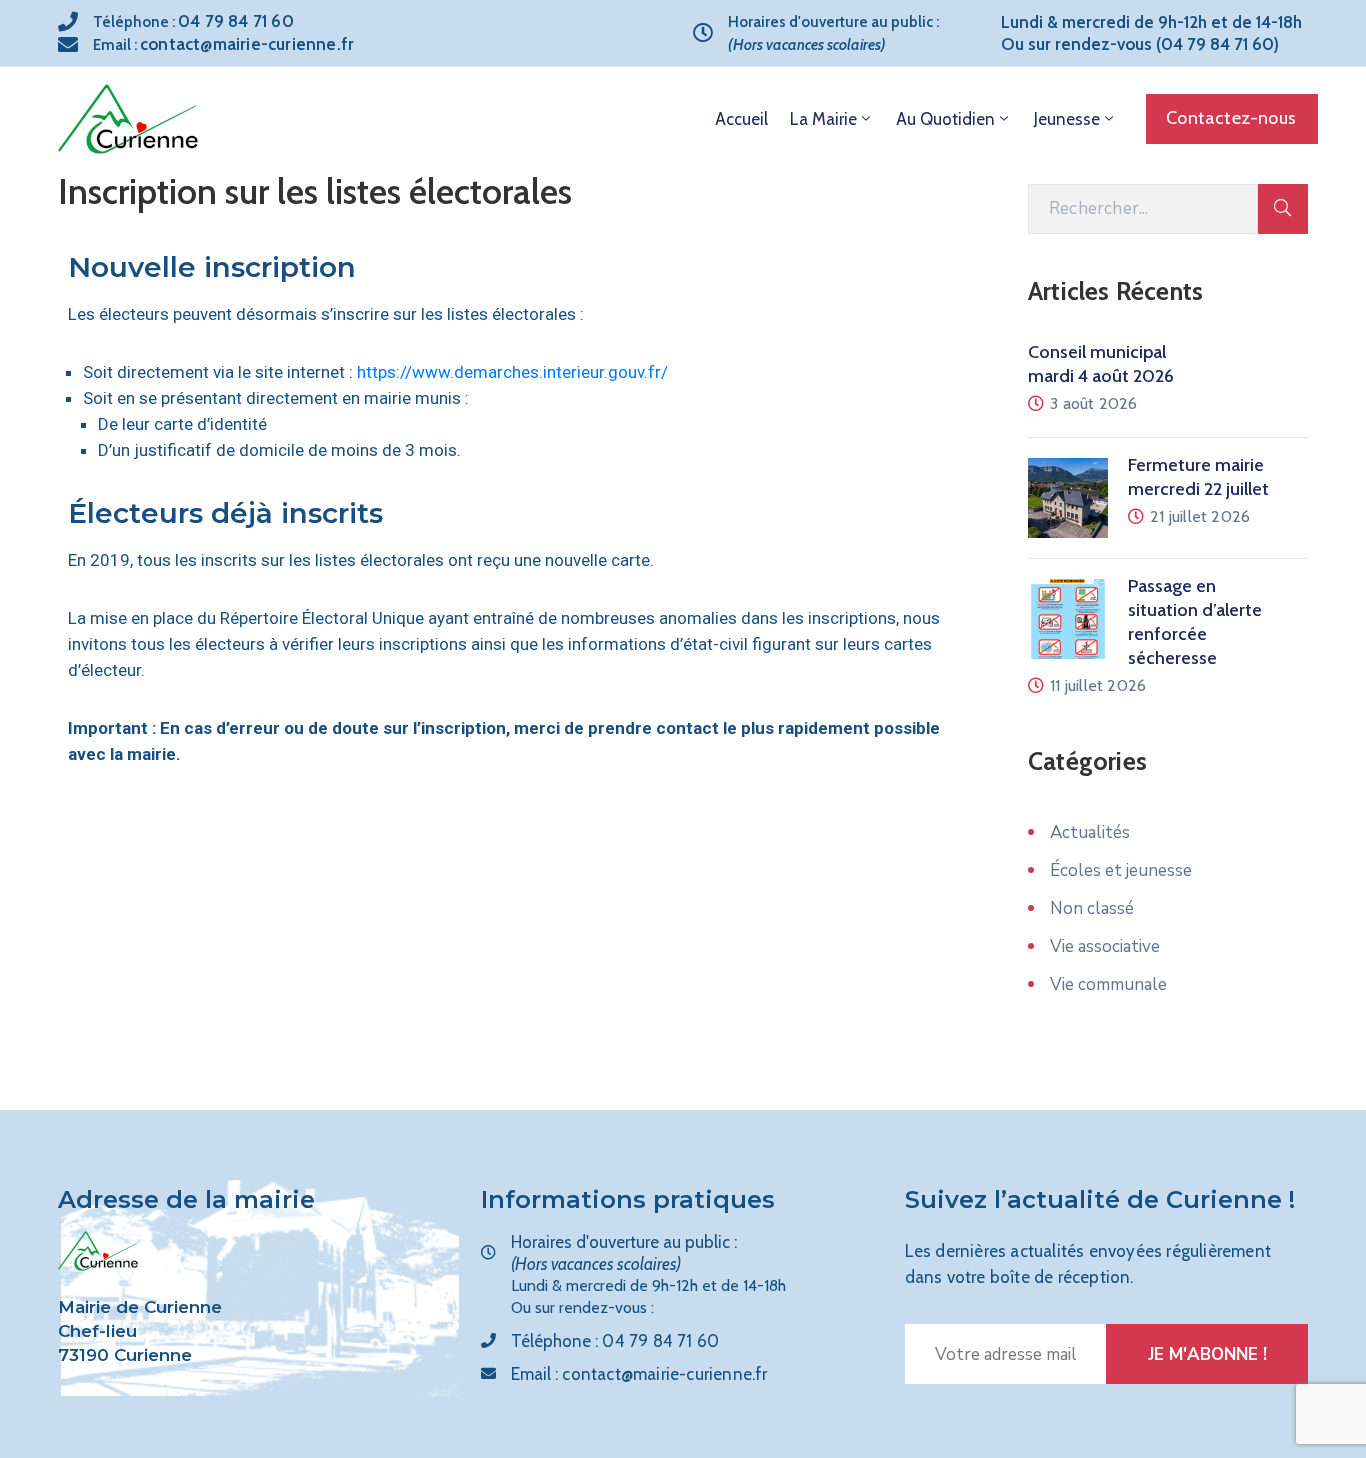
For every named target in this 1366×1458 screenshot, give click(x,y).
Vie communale (1108, 984)
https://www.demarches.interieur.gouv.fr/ (512, 372)
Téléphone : (193, 22)
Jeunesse (1067, 119)
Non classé (1092, 908)
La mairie (823, 119)
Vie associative (1105, 946)
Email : (223, 45)
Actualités (1090, 832)
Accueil (741, 119)
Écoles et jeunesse (1121, 870)
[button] (1232, 119)
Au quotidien (945, 119)
